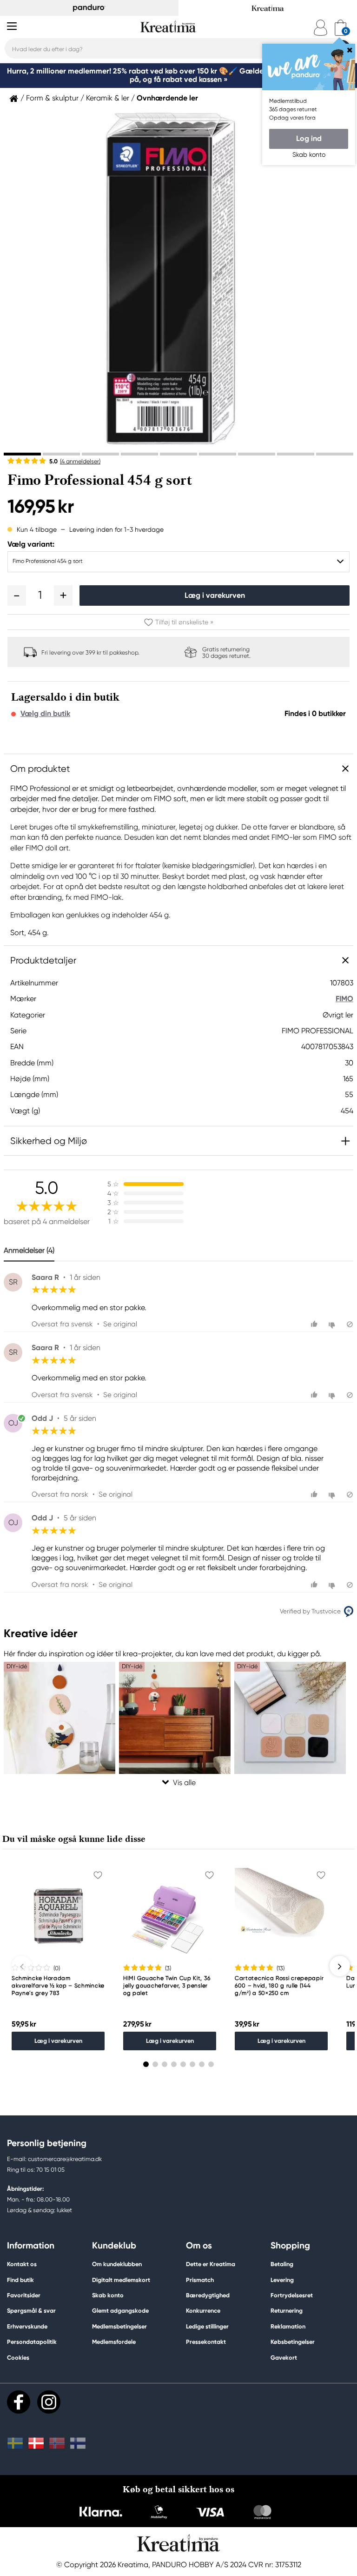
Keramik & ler (108, 98)
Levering (282, 2280)
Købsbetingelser (293, 2342)
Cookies (18, 2358)
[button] (17, 595)
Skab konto (108, 2295)
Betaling (282, 2264)
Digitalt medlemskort (121, 2280)
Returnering (287, 2311)
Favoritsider (24, 2295)
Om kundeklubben (117, 2264)
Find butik (20, 2280)
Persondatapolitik (32, 2342)
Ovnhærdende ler (167, 98)
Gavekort (284, 2358)
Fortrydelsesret (292, 2295)
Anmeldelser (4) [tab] (29, 1250)
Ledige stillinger (207, 2326)
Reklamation (288, 2326)
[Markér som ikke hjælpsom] (333, 1324)
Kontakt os (22, 2264)
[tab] (22, 454)
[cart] (340, 28)
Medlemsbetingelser (119, 2326)
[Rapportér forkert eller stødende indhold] (350, 1324)
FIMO (344, 999)
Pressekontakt (206, 2342)
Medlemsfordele (114, 2342)
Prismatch (200, 2280)
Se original (120, 1324)
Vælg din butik (45, 714)
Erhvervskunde (27, 2326)
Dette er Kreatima (211, 2264)
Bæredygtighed (208, 2295)
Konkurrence (203, 2311)
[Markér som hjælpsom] (315, 1324)
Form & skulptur (52, 98)
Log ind (309, 138)
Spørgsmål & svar (31, 2311)
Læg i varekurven (215, 595)
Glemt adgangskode (120, 2311)
